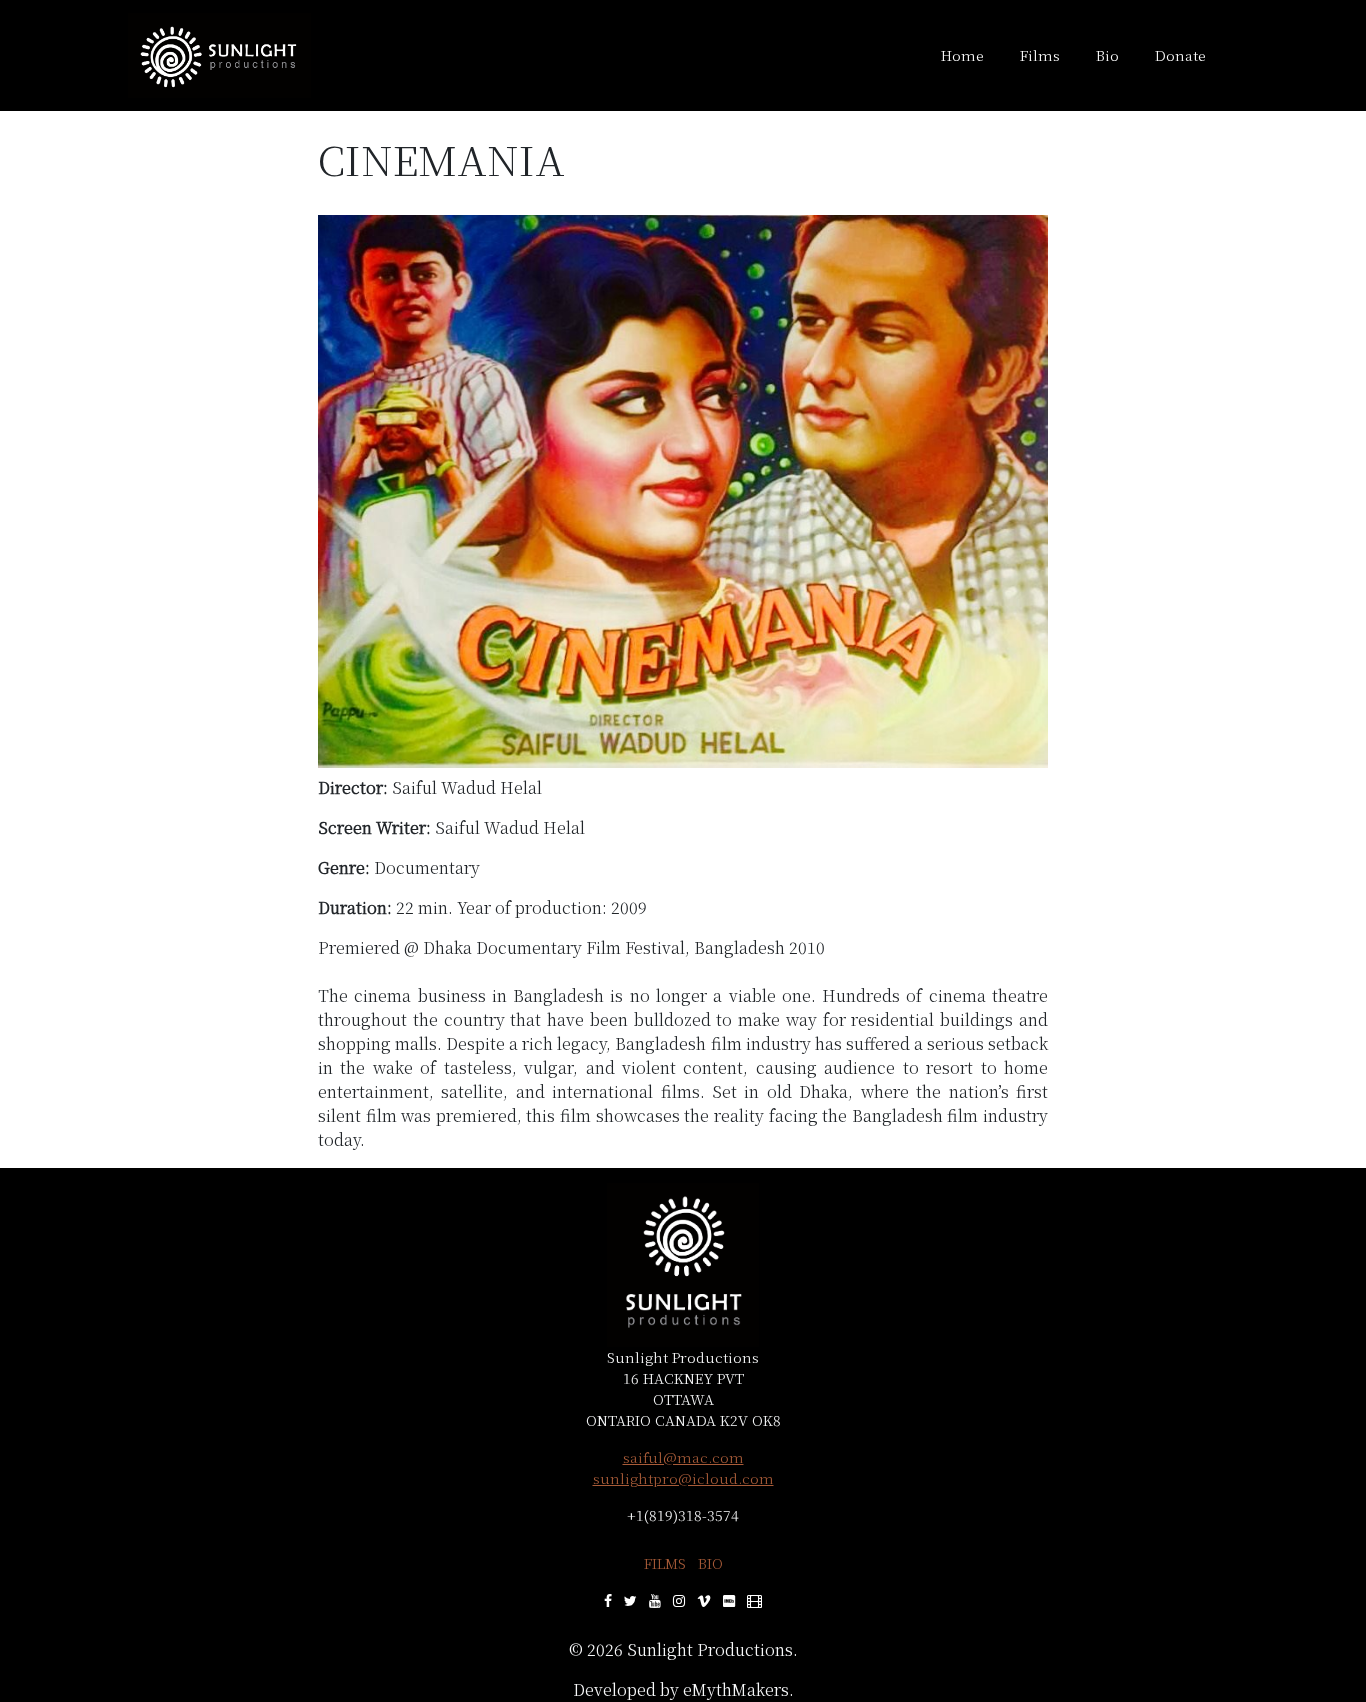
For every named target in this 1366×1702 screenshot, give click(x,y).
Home (962, 55)
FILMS (665, 1563)
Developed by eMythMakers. (683, 1689)
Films (1040, 55)
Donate (1180, 55)
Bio (1107, 55)
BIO (710, 1563)
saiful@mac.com (683, 1457)
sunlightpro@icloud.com (683, 1478)
